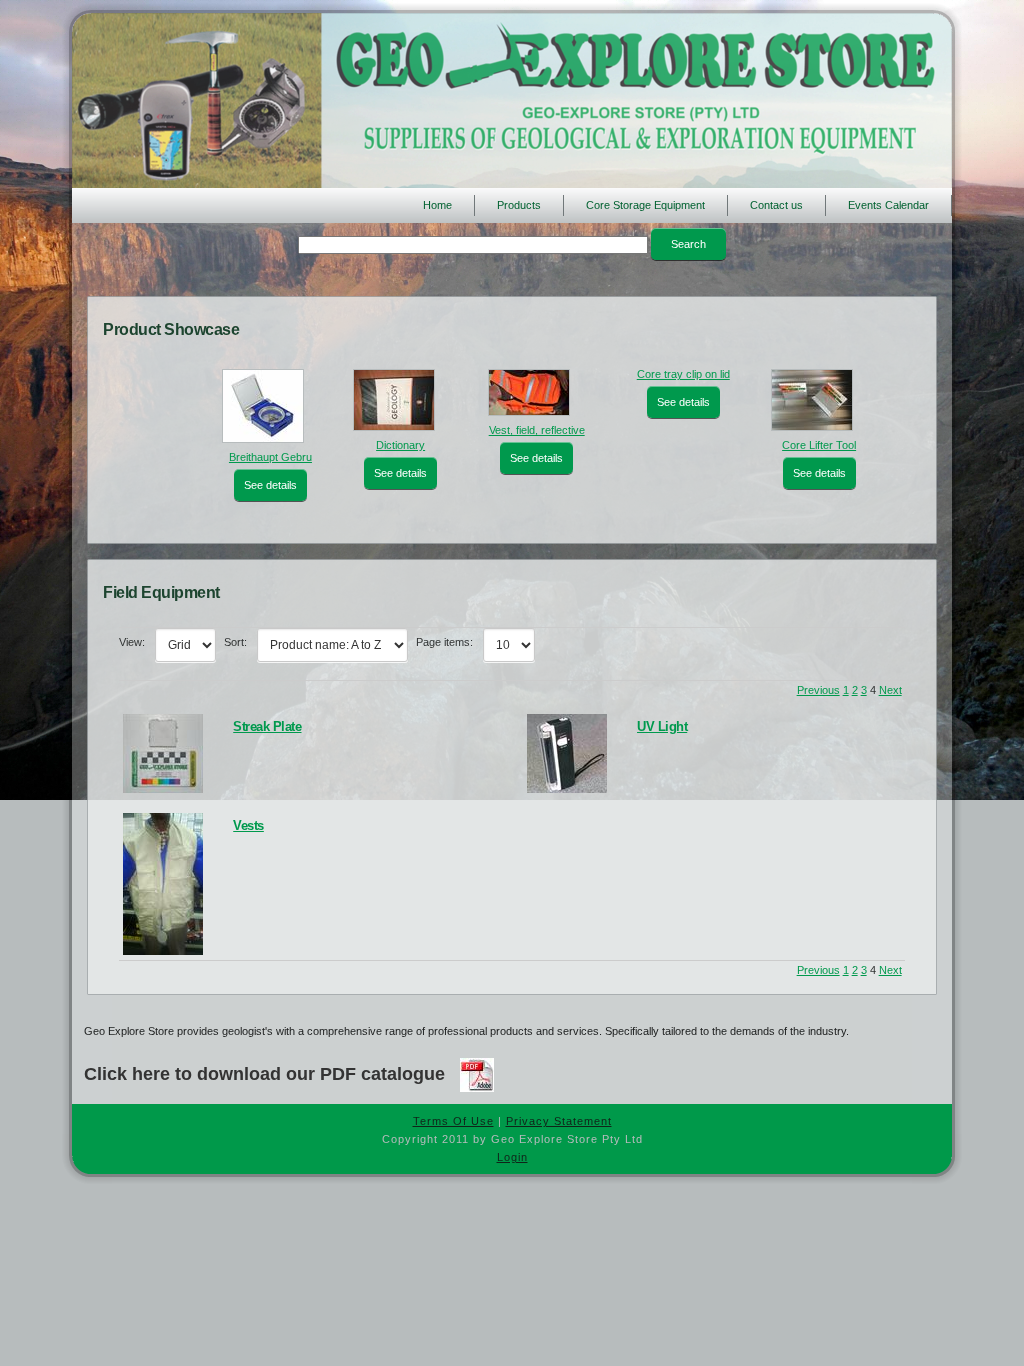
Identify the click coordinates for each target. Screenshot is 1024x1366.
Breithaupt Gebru (242, 457)
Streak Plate (267, 726)
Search (688, 244)
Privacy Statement (559, 1121)
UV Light (662, 726)
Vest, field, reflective (514, 430)
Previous (818, 690)
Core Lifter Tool (797, 445)
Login (512, 1157)
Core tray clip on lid (660, 374)
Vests (248, 825)
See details (242, 485)
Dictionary (378, 445)
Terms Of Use (453, 1121)
